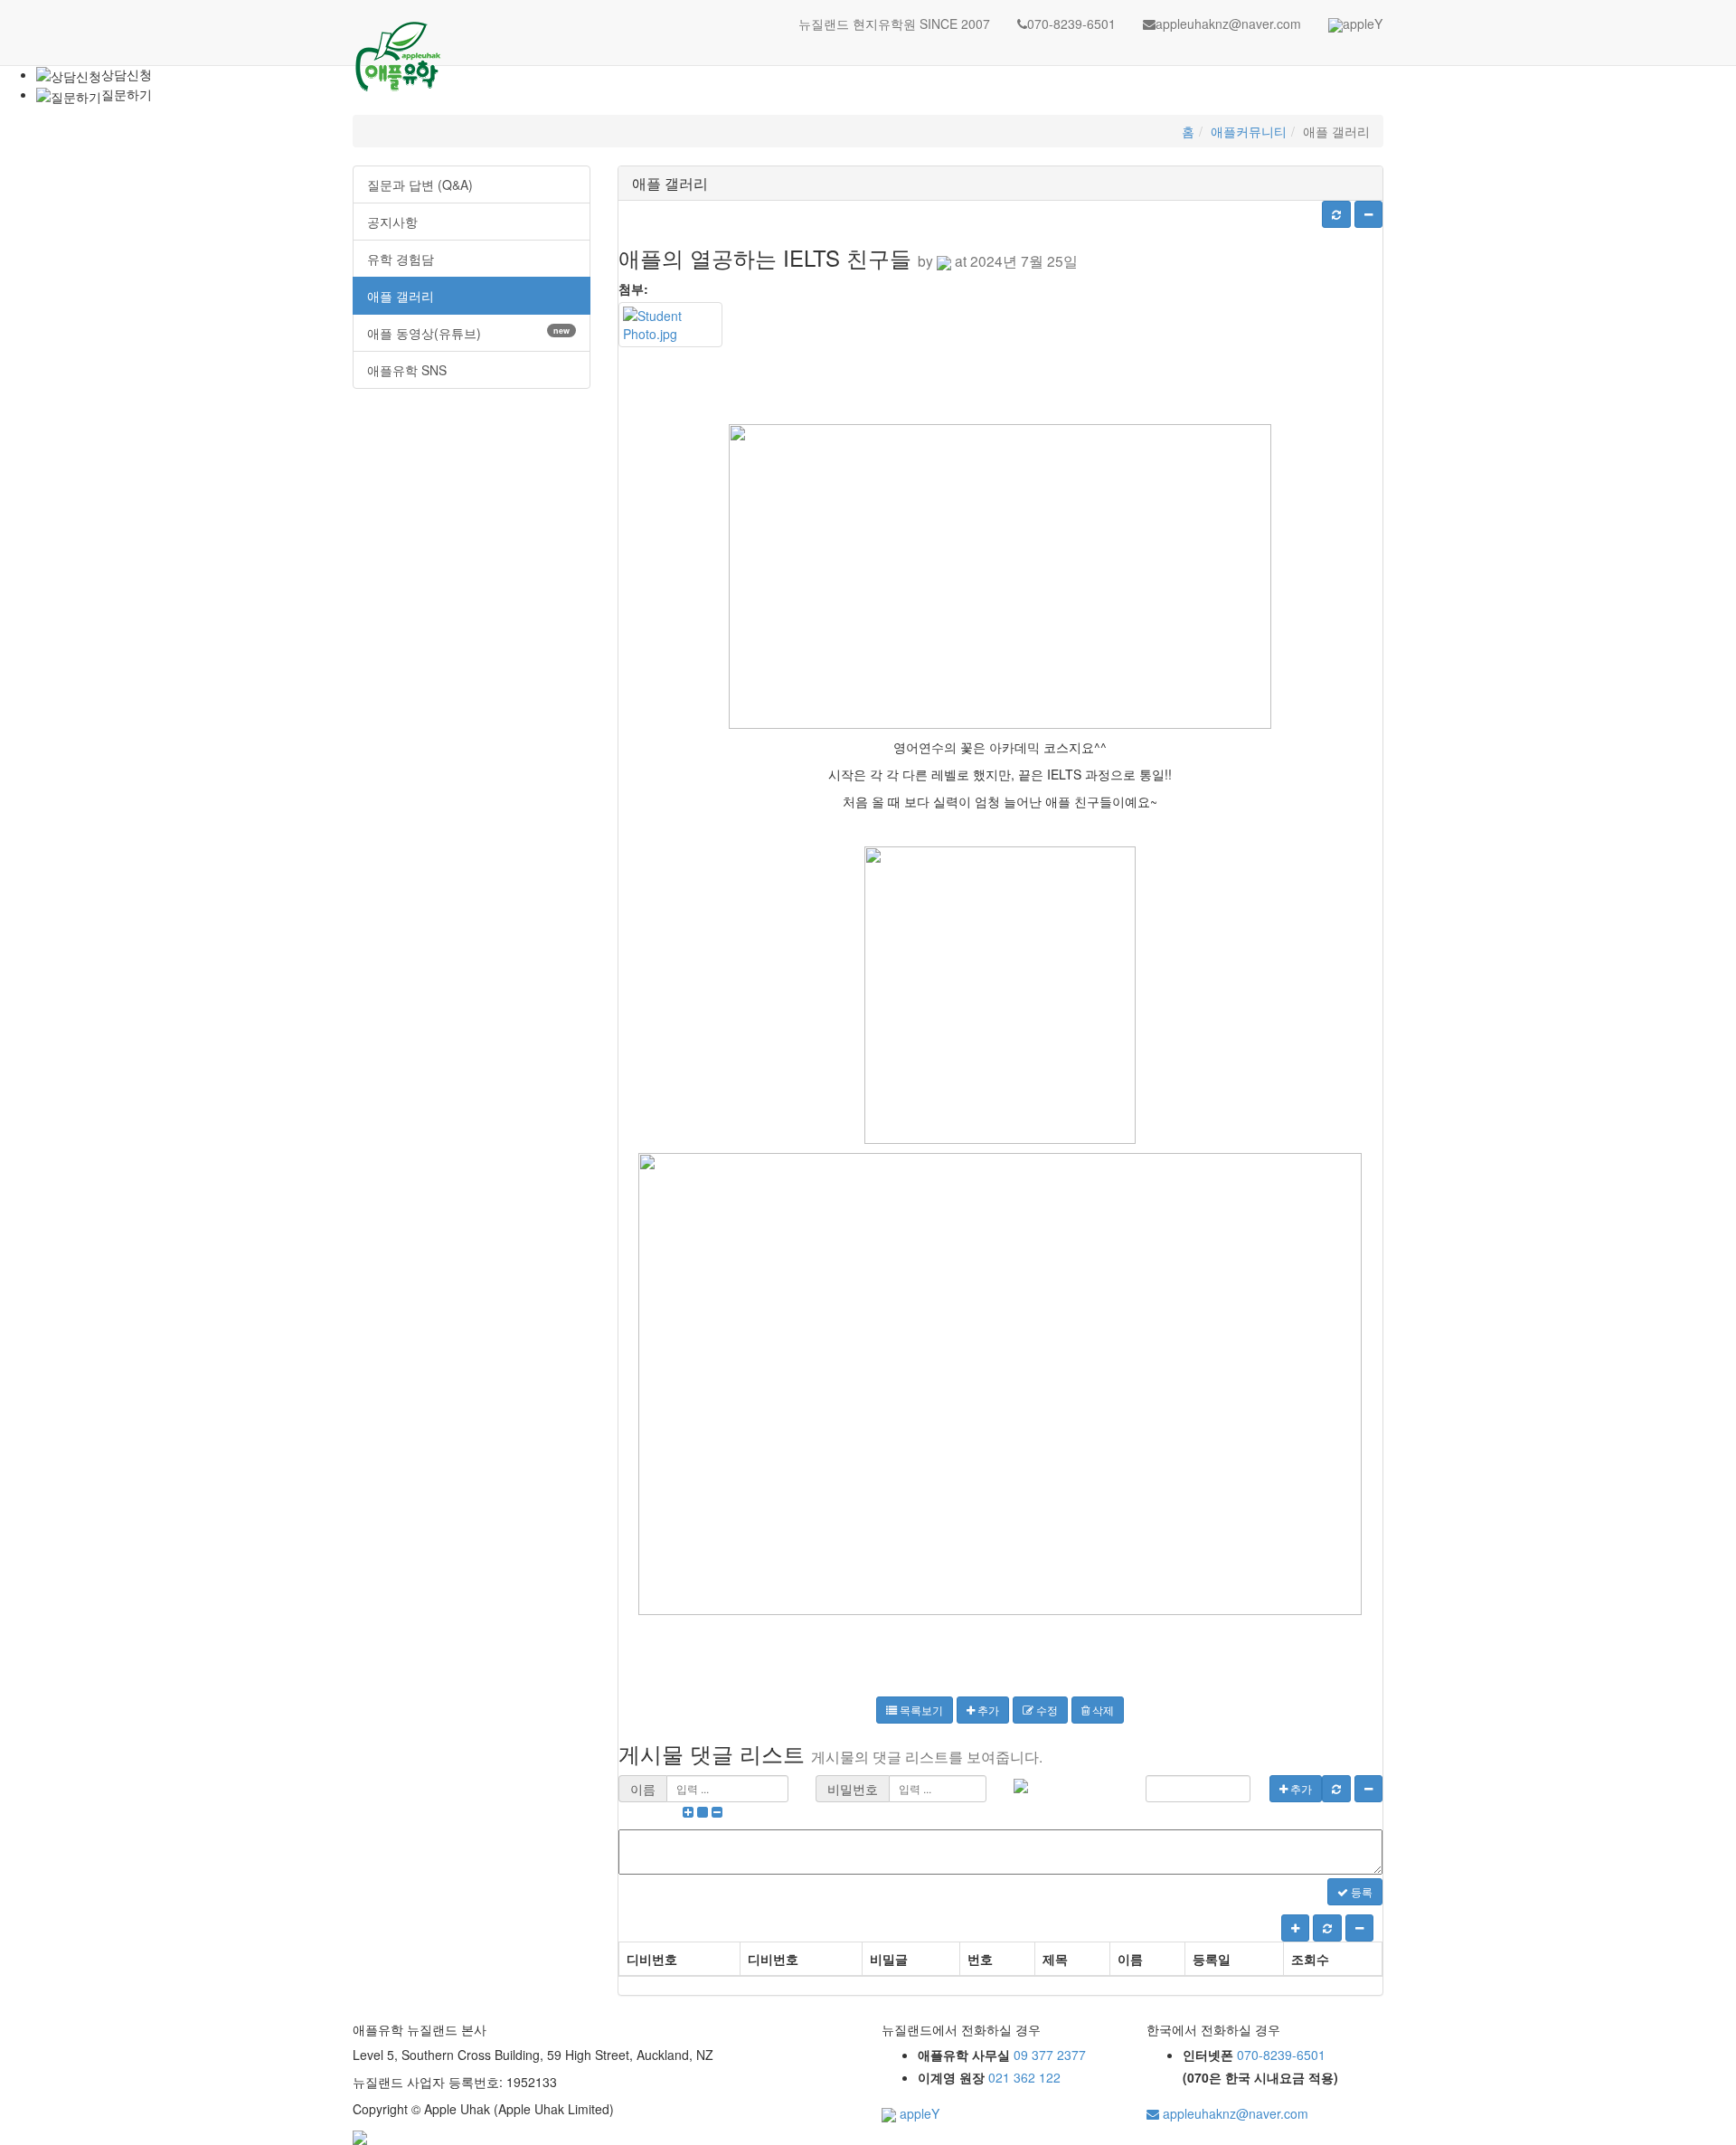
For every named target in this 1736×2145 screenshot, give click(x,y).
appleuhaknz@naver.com (1228, 24)
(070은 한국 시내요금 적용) (1260, 2077)
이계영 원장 (951, 2077)
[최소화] (1368, 214)
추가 (987, 1710)
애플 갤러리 (401, 296)
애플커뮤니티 (1249, 131)
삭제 (1102, 1710)
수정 (1046, 1710)
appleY (1363, 24)
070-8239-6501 (1071, 24)
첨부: (633, 288)
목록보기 (920, 1710)
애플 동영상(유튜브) (468, 333)
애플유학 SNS (407, 370)
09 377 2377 (1050, 2055)
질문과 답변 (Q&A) (420, 184)
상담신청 (127, 74)
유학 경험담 (401, 259)
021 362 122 (1024, 2077)
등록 (1360, 1891)
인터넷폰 (1208, 2055)
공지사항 (392, 222)
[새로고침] (1336, 214)
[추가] (1295, 1928)
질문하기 (127, 94)
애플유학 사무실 (964, 2055)
